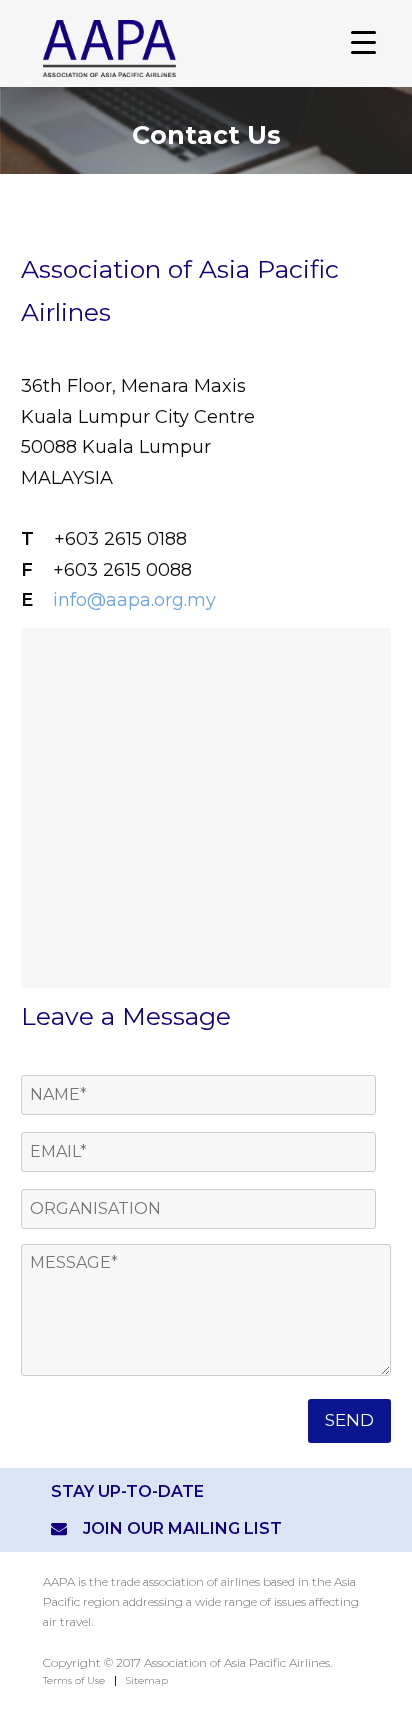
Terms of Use (74, 1681)
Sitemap (147, 1681)
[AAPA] (193, 48)
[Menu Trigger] (363, 42)
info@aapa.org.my (134, 600)
